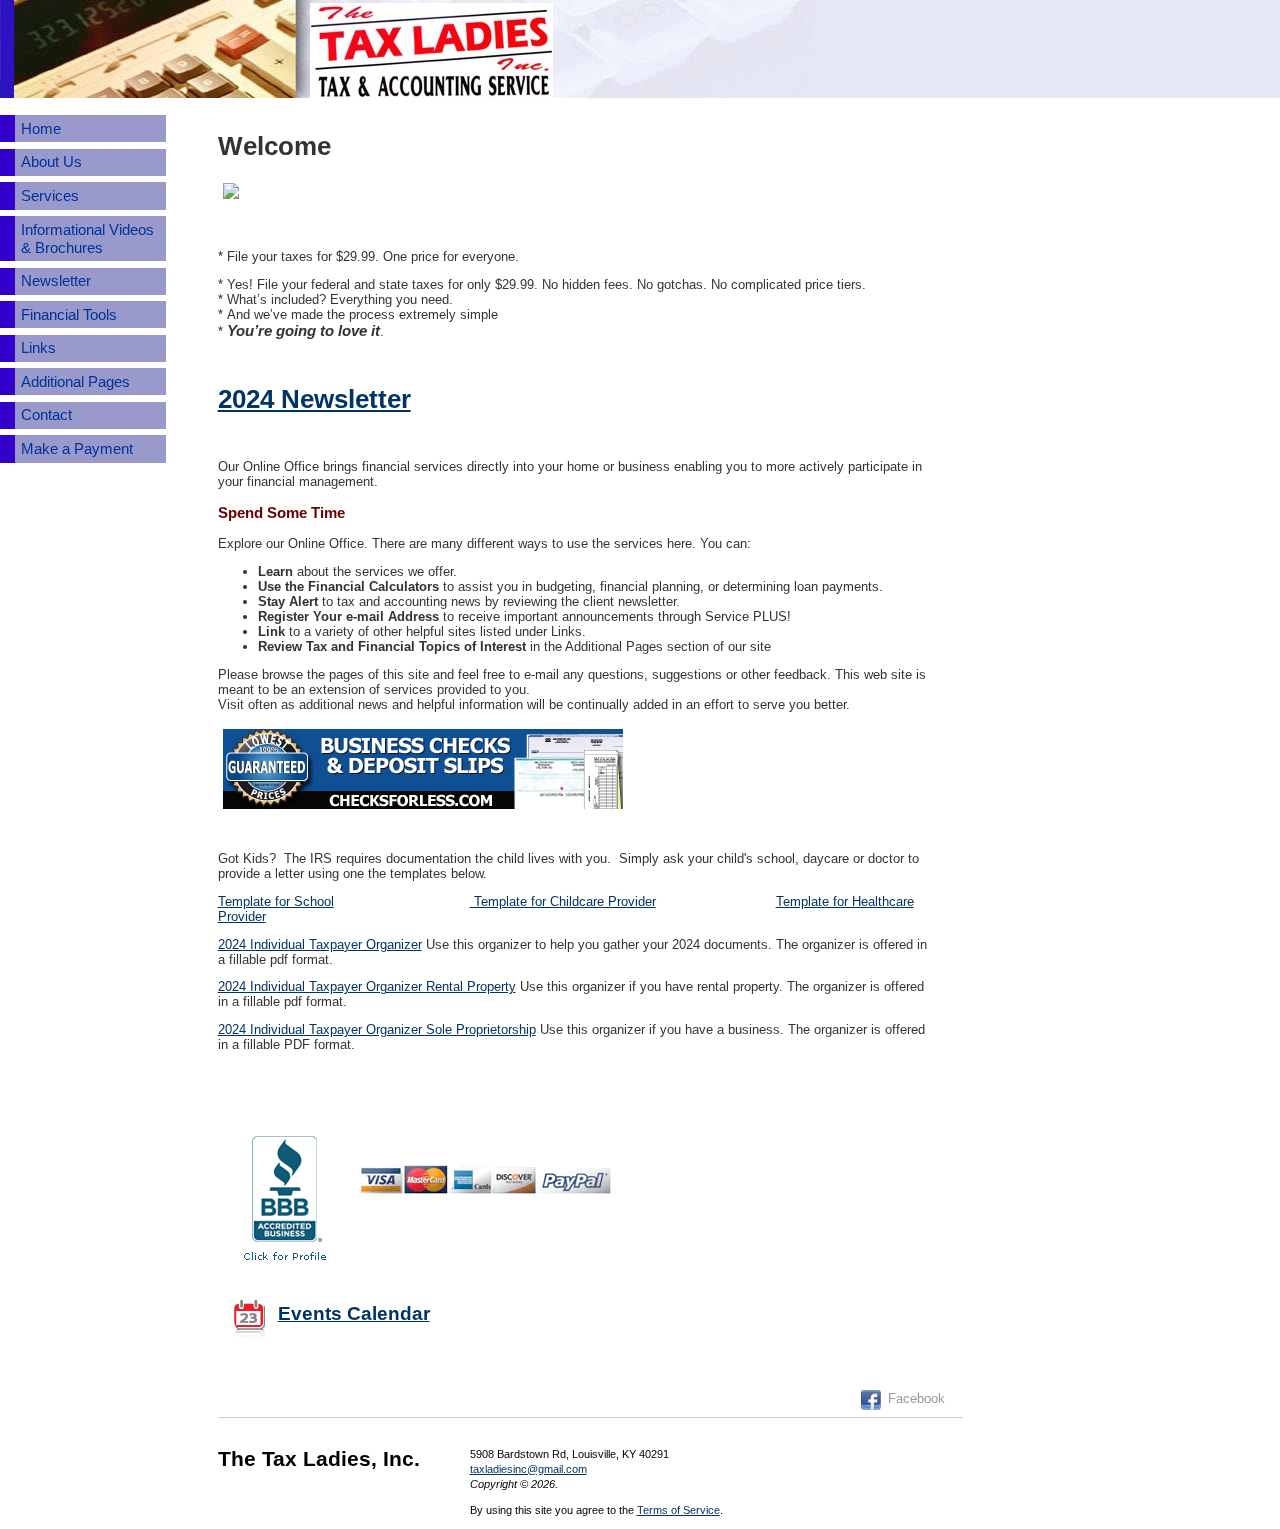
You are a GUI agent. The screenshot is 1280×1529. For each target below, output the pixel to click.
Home (41, 128)
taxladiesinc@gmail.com (528, 1469)
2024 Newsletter (314, 399)
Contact (46, 414)
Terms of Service (678, 1510)
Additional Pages (75, 381)
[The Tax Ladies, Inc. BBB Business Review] (285, 1195)
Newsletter (56, 280)
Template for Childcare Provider (563, 901)
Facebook (916, 1398)
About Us (51, 161)
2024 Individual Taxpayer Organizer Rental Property (367, 986)
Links (38, 347)
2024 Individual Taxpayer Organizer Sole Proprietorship (377, 1029)
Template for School (276, 901)
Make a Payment (77, 448)
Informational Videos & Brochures (87, 238)
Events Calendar (354, 1313)
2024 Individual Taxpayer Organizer (320, 944)
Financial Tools (69, 314)
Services (50, 195)
